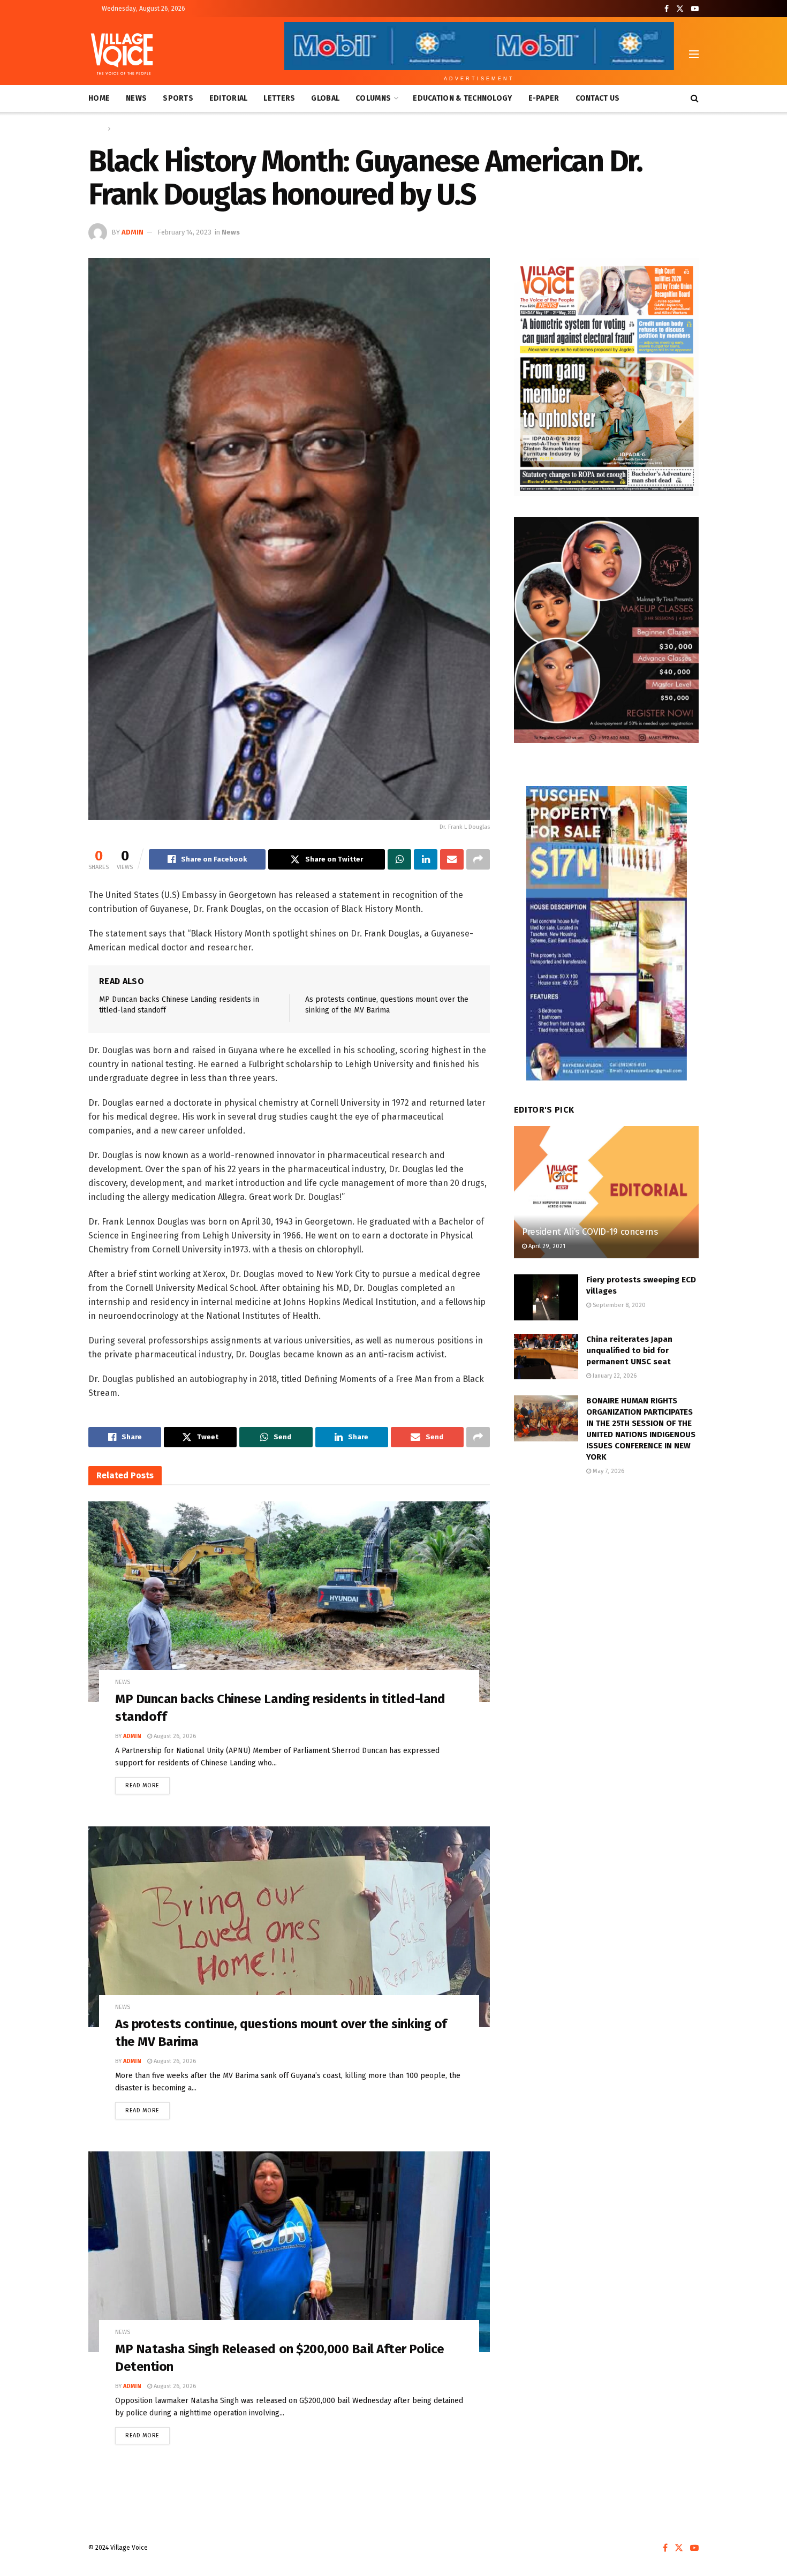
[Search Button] (695, 99)
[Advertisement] (606, 1574)
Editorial (229, 98)
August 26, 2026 (174, 1736)
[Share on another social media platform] (478, 859)
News (136, 98)
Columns (373, 98)
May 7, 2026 (608, 1471)
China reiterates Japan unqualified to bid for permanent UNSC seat (629, 1350)
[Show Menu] (694, 54)
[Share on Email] (452, 859)
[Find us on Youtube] (695, 9)
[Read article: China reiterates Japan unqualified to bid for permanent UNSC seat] (546, 1357)
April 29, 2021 (546, 1246)
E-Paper (544, 98)
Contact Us (598, 98)
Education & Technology (462, 98)
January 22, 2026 (614, 1376)
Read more (147, 1783)
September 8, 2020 (618, 1305)
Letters (279, 98)
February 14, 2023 (184, 232)
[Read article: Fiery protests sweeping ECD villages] (546, 1297)
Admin (133, 232)
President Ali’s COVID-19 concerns (590, 1232)
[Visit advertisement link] (606, 377)
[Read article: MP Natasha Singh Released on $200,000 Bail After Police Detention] (289, 2252)
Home (99, 98)
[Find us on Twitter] (680, 9)
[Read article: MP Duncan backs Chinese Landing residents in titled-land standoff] (289, 1602)
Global (325, 98)
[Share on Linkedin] (426, 859)
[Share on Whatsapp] (399, 859)
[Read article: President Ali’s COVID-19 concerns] (606, 1192)
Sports (178, 98)
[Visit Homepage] (122, 54)
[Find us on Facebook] (667, 9)
